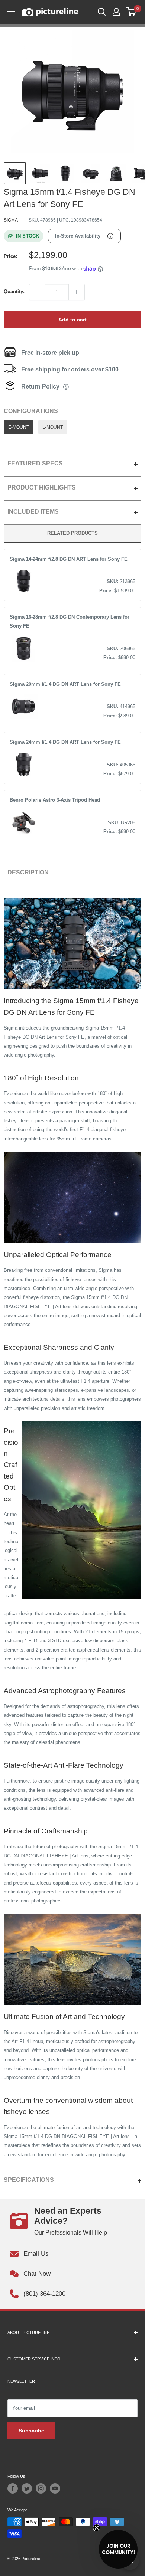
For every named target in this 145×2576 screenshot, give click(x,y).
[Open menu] (11, 12)
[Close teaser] (97, 2528)
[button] (118, 2549)
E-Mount (19, 427)
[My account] (116, 12)
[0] (131, 12)
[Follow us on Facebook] (13, 2488)
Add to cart (72, 320)
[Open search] (102, 12)
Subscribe (31, 2431)
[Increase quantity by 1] (77, 292)
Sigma (11, 220)
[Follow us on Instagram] (41, 2488)
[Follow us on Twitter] (27, 2488)
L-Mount (53, 427)
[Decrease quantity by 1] (37, 292)
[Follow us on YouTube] (55, 2488)
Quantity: (14, 292)
